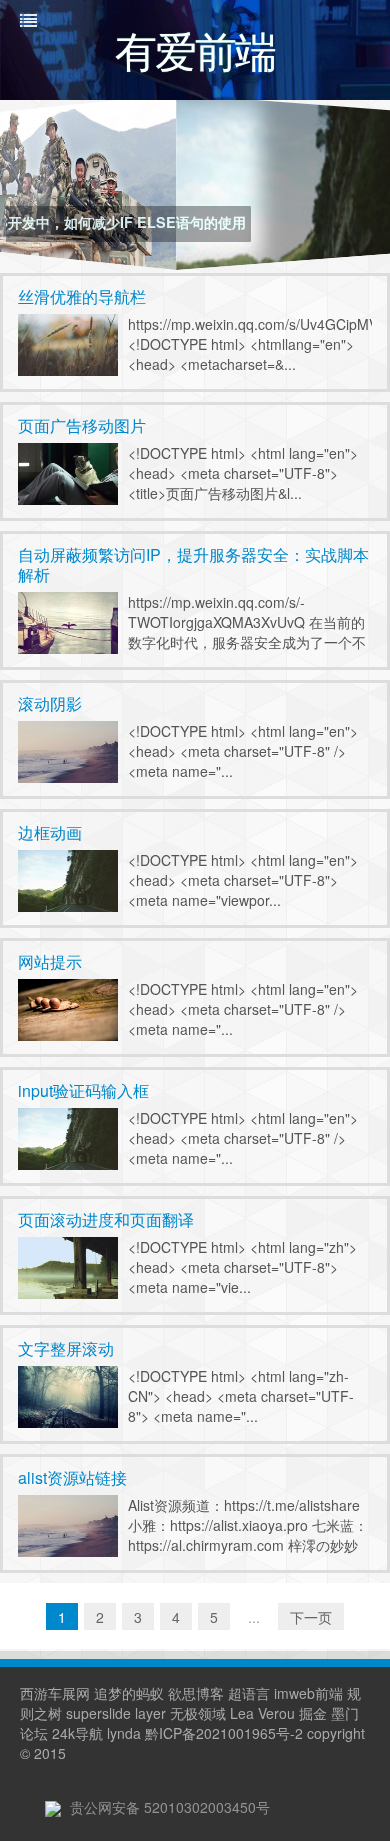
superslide (98, 1713)
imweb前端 (308, 1693)
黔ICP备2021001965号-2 (224, 1733)
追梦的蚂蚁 (129, 1693)
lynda (124, 1733)
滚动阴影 (50, 703)
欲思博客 (196, 1693)
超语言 (249, 1693)
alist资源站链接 (72, 1477)
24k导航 (77, 1733)
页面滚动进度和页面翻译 (106, 1219)
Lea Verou (262, 1713)
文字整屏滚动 (66, 1348)
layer (150, 1713)
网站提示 (50, 961)
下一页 (311, 1617)
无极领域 (198, 1713)
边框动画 (50, 832)
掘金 (313, 1713)
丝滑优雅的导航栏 (82, 296)
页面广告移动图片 (82, 425)
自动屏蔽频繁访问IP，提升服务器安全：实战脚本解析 (193, 564)
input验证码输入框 (83, 1090)
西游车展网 (55, 1693)
